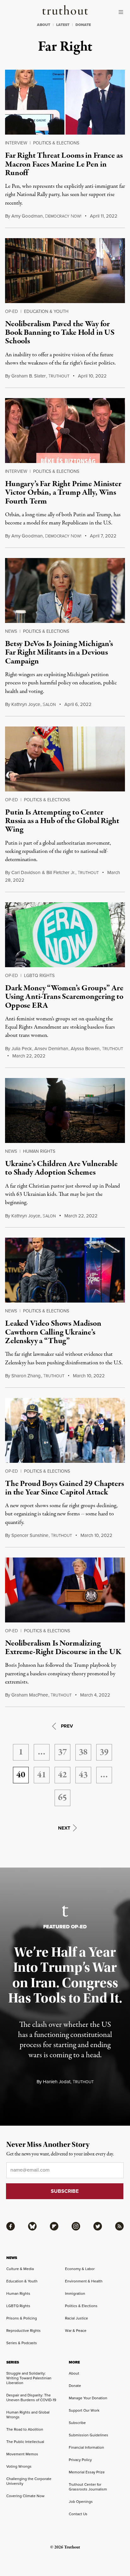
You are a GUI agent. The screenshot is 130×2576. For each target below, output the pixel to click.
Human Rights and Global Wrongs (28, 2414)
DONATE (83, 25)
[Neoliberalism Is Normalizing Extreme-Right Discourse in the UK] (65, 1590)
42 (62, 1775)
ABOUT (44, 25)
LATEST (63, 25)
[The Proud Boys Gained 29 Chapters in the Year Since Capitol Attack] (65, 1430)
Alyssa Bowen (85, 1048)
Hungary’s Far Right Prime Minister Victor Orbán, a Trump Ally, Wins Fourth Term (63, 493)
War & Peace (76, 2330)
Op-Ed (12, 311)
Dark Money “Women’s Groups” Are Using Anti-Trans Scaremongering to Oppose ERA (64, 997)
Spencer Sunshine (30, 1535)
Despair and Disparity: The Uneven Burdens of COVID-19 (31, 2397)
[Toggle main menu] (122, 12)
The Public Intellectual (25, 2442)
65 (62, 1798)
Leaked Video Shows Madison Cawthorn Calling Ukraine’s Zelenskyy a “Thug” (53, 1332)
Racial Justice (77, 2318)
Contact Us (78, 2514)
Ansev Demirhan (51, 1048)
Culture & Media (20, 2269)
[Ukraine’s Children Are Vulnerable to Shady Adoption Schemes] (65, 1110)
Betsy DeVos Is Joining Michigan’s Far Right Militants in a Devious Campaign (59, 653)
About (74, 2373)
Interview (16, 143)
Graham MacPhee (30, 1695)
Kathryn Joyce (26, 704)
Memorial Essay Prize (87, 2472)
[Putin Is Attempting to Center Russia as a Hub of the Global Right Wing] (65, 759)
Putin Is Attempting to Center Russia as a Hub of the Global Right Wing (62, 821)
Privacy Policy (80, 2460)
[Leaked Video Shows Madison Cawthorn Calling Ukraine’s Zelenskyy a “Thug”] (65, 1270)
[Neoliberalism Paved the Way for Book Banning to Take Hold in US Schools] (65, 271)
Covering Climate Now (25, 2496)
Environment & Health (84, 2281)
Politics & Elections (56, 143)
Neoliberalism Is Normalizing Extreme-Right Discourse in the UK (63, 1648)
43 (83, 1775)
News (11, 631)
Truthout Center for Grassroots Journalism (88, 2487)
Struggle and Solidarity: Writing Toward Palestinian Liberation (29, 2378)
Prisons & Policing (22, 2318)
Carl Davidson (26, 872)
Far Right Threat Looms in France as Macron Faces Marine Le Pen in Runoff (64, 164)
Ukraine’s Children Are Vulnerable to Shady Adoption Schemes (61, 1168)
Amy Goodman (27, 216)
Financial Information (86, 2447)
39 (104, 1752)
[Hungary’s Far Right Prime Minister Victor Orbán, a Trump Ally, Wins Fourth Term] (65, 431)
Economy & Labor (80, 2269)
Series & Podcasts (22, 2343)
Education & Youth (46, 311)
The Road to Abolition (25, 2429)
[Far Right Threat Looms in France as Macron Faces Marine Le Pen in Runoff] (65, 102)
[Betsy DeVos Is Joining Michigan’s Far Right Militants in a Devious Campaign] (65, 590)
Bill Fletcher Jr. (61, 872)
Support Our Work (84, 2410)
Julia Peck (22, 1048)
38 (83, 1752)
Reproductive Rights (24, 2330)
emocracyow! (63, 216)
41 (42, 1775)
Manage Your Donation (88, 2398)
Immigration (75, 2293)
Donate (75, 2386)
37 (62, 1752)
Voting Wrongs (19, 2466)
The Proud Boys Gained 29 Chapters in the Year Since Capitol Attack (65, 1488)
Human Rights (39, 1151)
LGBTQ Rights (39, 975)
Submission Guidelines (89, 2435)
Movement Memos (22, 2454)
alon (49, 704)
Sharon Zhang (26, 1376)
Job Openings (81, 2501)
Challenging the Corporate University (29, 2481)
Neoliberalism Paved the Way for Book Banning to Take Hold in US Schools (60, 333)
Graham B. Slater (29, 376)
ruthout (59, 376)
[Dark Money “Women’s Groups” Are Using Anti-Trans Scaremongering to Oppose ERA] (65, 935)
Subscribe (77, 2423)
